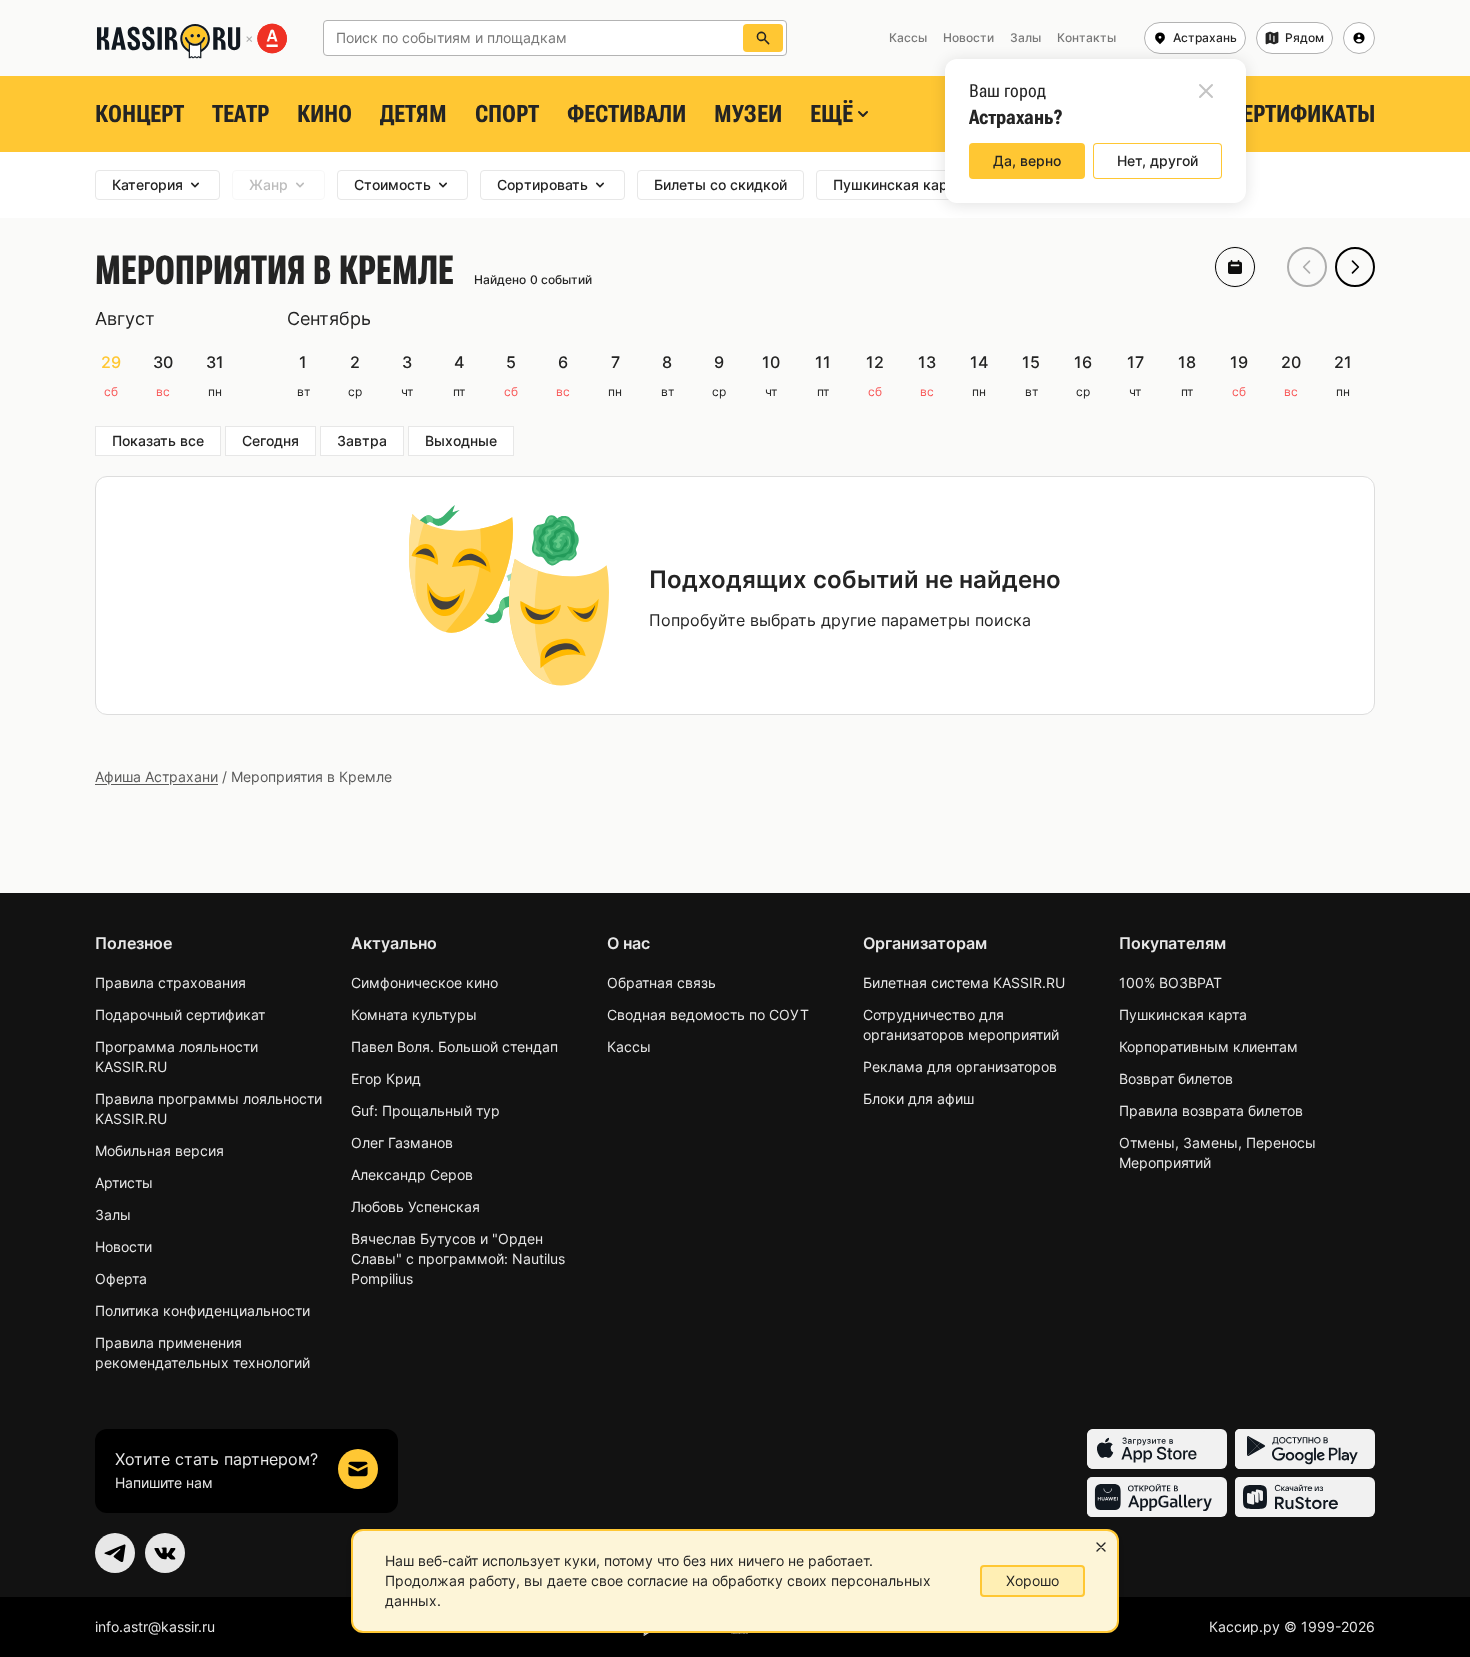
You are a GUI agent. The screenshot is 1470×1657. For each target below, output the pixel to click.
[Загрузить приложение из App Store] (1157, 1449)
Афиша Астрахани (156, 776)
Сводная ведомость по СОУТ (708, 1014)
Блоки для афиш (918, 1098)
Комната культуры (414, 1014)
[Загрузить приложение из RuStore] (1305, 1497)
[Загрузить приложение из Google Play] (1305, 1449)
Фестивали (626, 114)
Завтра (362, 440)
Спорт (507, 114)
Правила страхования (170, 982)
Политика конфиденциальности (202, 1310)
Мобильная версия (159, 1150)
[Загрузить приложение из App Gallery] (1157, 1497)
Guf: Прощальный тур (425, 1110)
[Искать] (763, 38)
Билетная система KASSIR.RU (964, 982)
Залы (113, 1214)
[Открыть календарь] (1235, 267)
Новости (123, 1246)
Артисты (124, 1182)
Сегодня (270, 440)
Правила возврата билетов (1211, 1110)
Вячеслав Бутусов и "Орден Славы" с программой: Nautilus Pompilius (458, 1258)
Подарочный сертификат (180, 1014)
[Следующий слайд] (1355, 267)
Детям (413, 114)
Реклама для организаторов (960, 1066)
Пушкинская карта (1183, 1014)
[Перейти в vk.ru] (165, 1553)
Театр (240, 114)
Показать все (158, 440)
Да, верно (1027, 160)
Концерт (139, 114)
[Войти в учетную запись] (1359, 38)
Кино (324, 114)
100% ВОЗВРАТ (1170, 982)
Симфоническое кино (424, 982)
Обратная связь (661, 982)
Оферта (121, 1278)
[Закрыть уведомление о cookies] (1101, 1547)
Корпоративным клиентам (1208, 1046)
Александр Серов (412, 1174)
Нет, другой (1157, 160)
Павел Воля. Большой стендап (454, 1046)
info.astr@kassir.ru (155, 1626)
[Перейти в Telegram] (115, 1553)
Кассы (629, 1046)
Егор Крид (386, 1078)
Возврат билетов (1176, 1078)
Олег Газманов (402, 1142)
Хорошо (1032, 1580)
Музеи (748, 114)
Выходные (461, 440)
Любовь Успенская (415, 1206)
